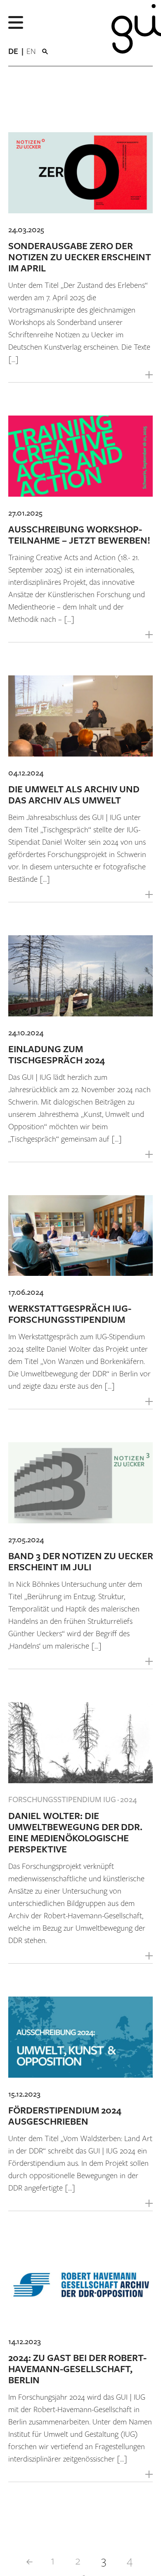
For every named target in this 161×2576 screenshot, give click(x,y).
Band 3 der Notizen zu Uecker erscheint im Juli (80, 1562)
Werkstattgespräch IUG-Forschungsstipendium (70, 1315)
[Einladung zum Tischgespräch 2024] (80, 976)
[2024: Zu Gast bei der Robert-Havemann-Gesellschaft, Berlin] (80, 2285)
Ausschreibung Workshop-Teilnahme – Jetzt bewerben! (79, 535)
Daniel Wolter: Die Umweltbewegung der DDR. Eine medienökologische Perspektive (75, 1833)
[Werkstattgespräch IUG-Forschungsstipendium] (80, 1236)
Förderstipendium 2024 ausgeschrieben (65, 2116)
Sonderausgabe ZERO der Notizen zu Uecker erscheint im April (80, 258)
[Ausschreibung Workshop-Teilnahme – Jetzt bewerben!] (80, 456)
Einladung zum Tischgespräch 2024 (57, 1055)
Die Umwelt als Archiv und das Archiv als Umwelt (74, 795)
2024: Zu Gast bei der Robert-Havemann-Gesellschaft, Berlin (77, 2369)
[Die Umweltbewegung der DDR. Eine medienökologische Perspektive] (80, 1743)
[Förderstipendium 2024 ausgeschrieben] (80, 2037)
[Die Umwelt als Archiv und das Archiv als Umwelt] (80, 716)
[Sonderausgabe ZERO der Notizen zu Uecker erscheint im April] (80, 173)
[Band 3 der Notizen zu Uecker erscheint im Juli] (80, 1483)
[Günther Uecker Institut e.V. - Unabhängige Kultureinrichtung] (130, 33)
